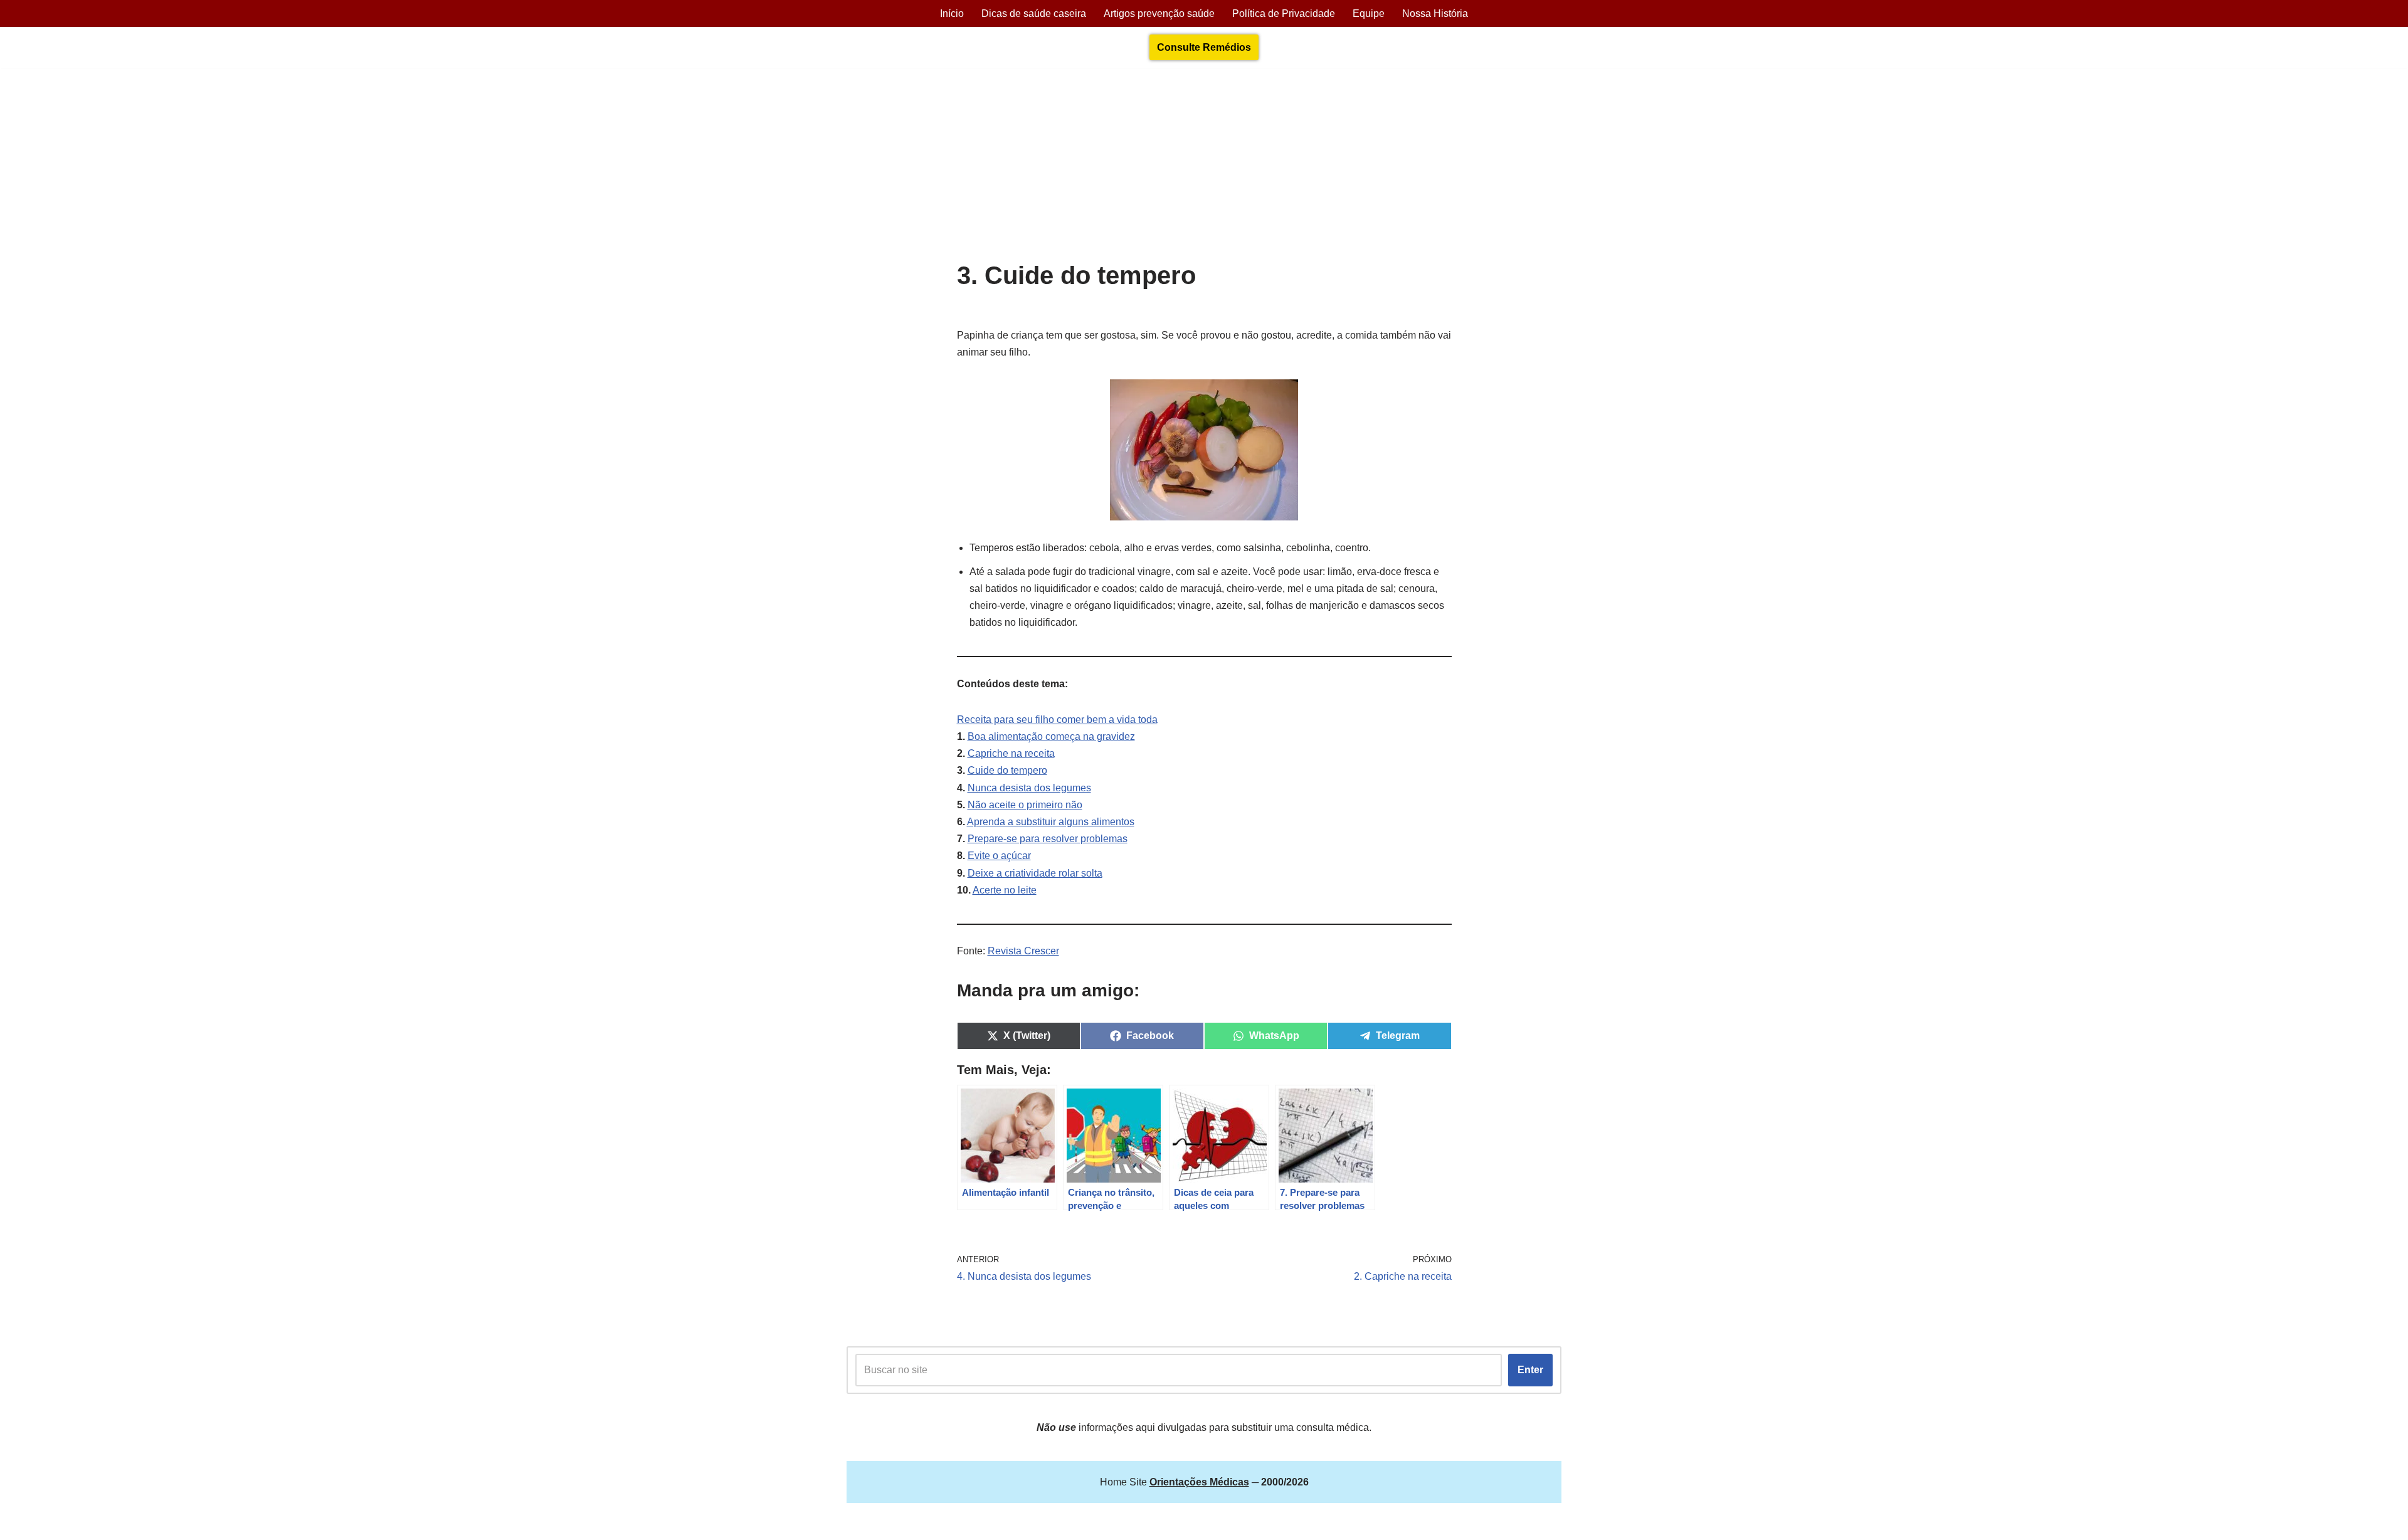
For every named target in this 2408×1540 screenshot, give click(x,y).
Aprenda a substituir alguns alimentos (1051, 822)
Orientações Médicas (957, 1524)
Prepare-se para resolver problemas (1048, 839)
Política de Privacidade (1284, 13)
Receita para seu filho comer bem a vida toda (1057, 720)
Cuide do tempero (1007, 770)
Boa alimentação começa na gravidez (1051, 736)
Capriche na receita (1011, 753)
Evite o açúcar (999, 856)
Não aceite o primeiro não (1025, 805)
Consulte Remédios (1204, 47)
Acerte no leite (1005, 890)
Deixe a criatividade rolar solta (1035, 873)
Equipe (1369, 13)
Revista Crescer (1023, 951)
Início (952, 13)
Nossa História (1435, 13)
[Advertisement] (1204, 167)
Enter (1530, 1370)
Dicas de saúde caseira (1034, 13)
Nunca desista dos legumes (1029, 788)
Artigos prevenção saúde (1159, 13)
